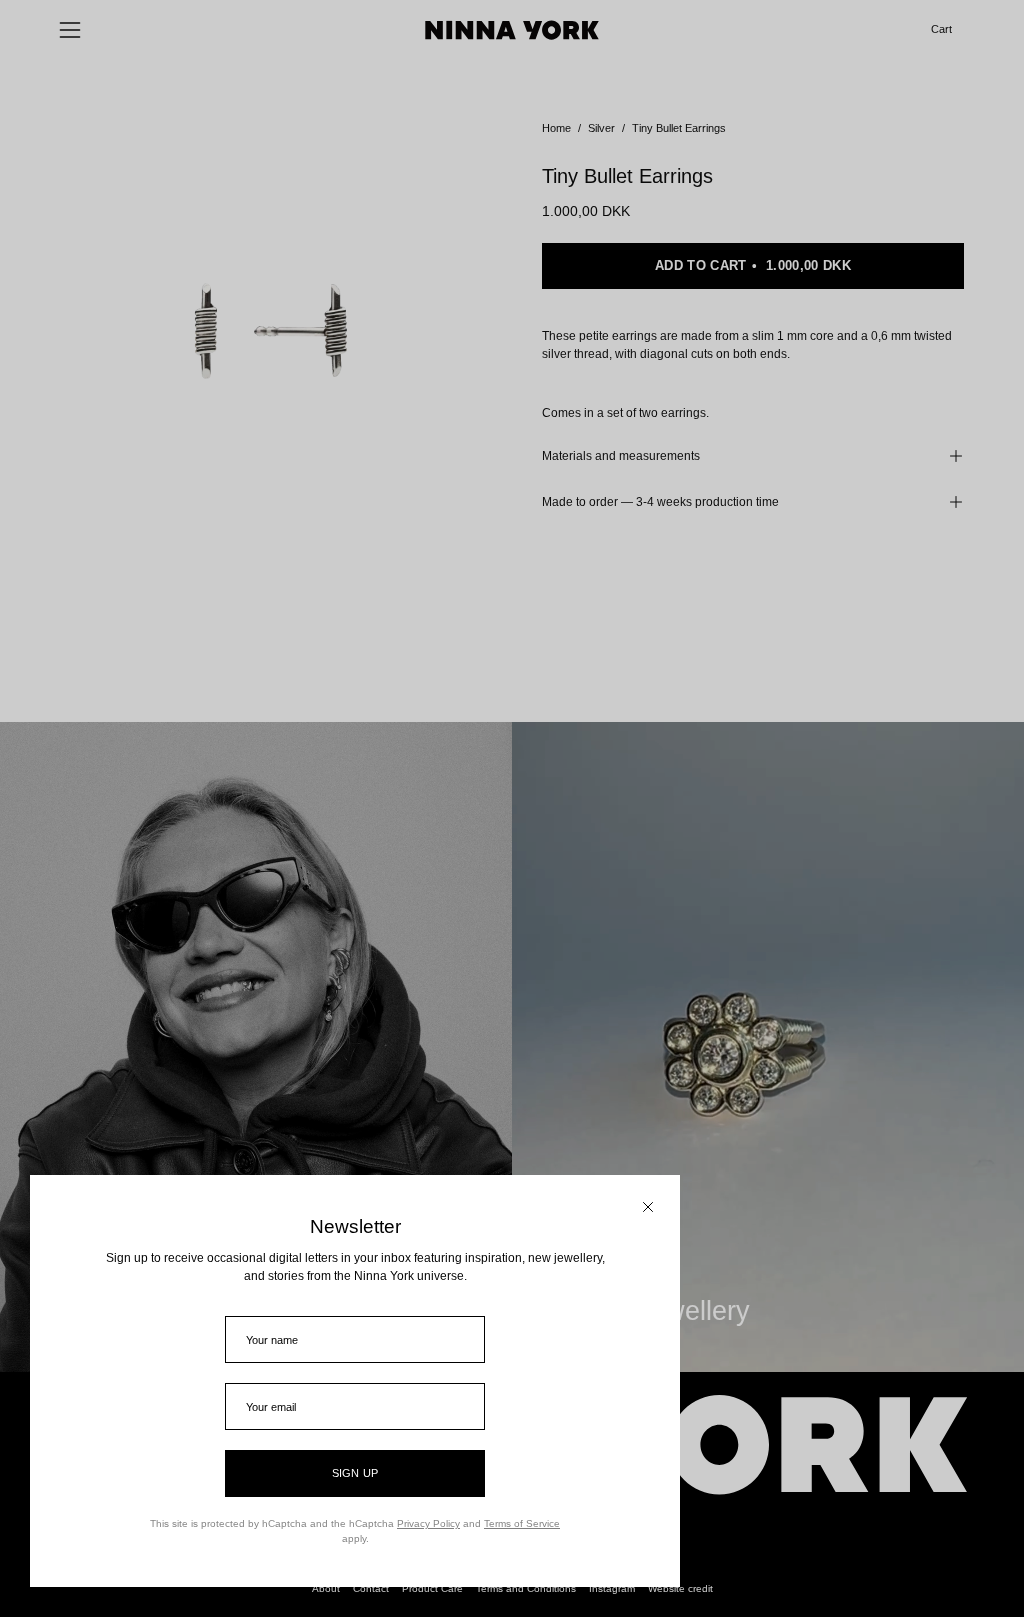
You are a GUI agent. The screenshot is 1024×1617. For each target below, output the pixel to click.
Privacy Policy (428, 1523)
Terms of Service (522, 1523)
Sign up (355, 1473)
